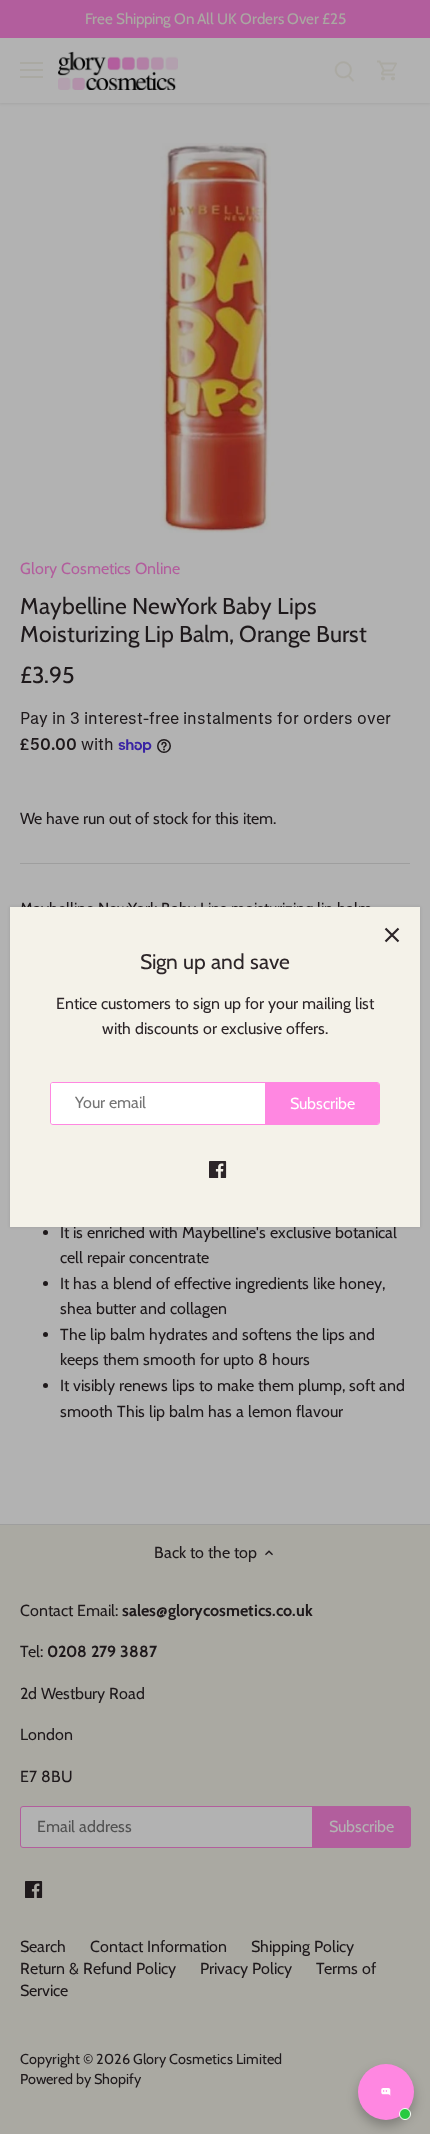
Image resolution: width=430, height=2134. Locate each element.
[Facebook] (217, 1168)
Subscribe (322, 1103)
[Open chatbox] (386, 2092)
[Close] (392, 935)
